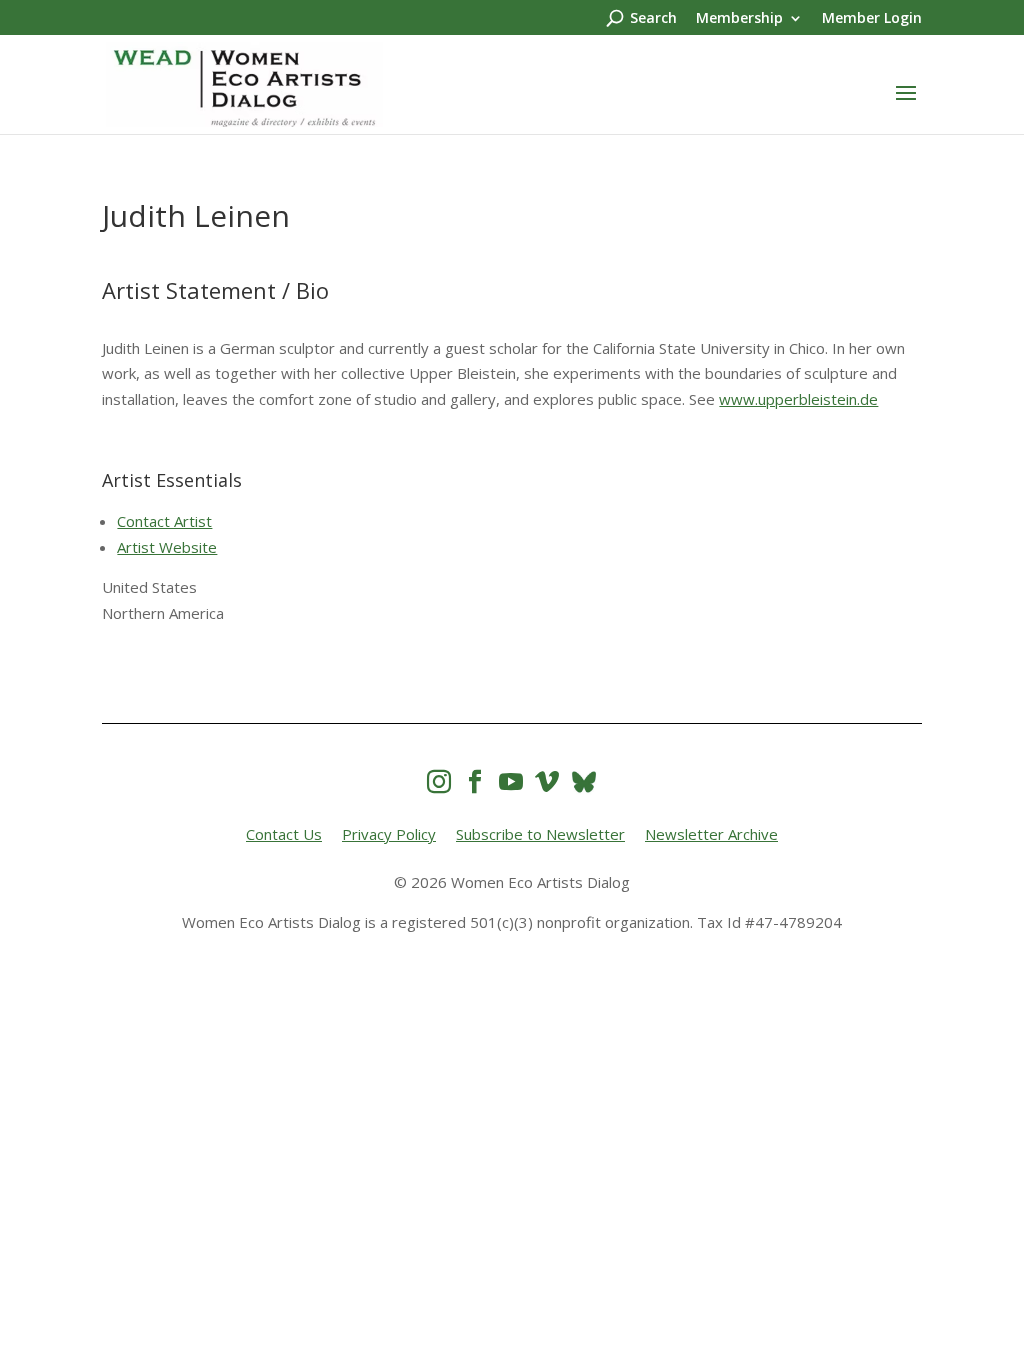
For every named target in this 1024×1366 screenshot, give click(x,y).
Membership (739, 19)
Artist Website (167, 547)
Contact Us (284, 834)
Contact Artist (164, 521)
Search (653, 19)
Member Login (872, 19)
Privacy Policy (389, 834)
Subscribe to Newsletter (540, 834)
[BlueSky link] (584, 781)
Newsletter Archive (711, 834)
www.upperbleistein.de (798, 399)
